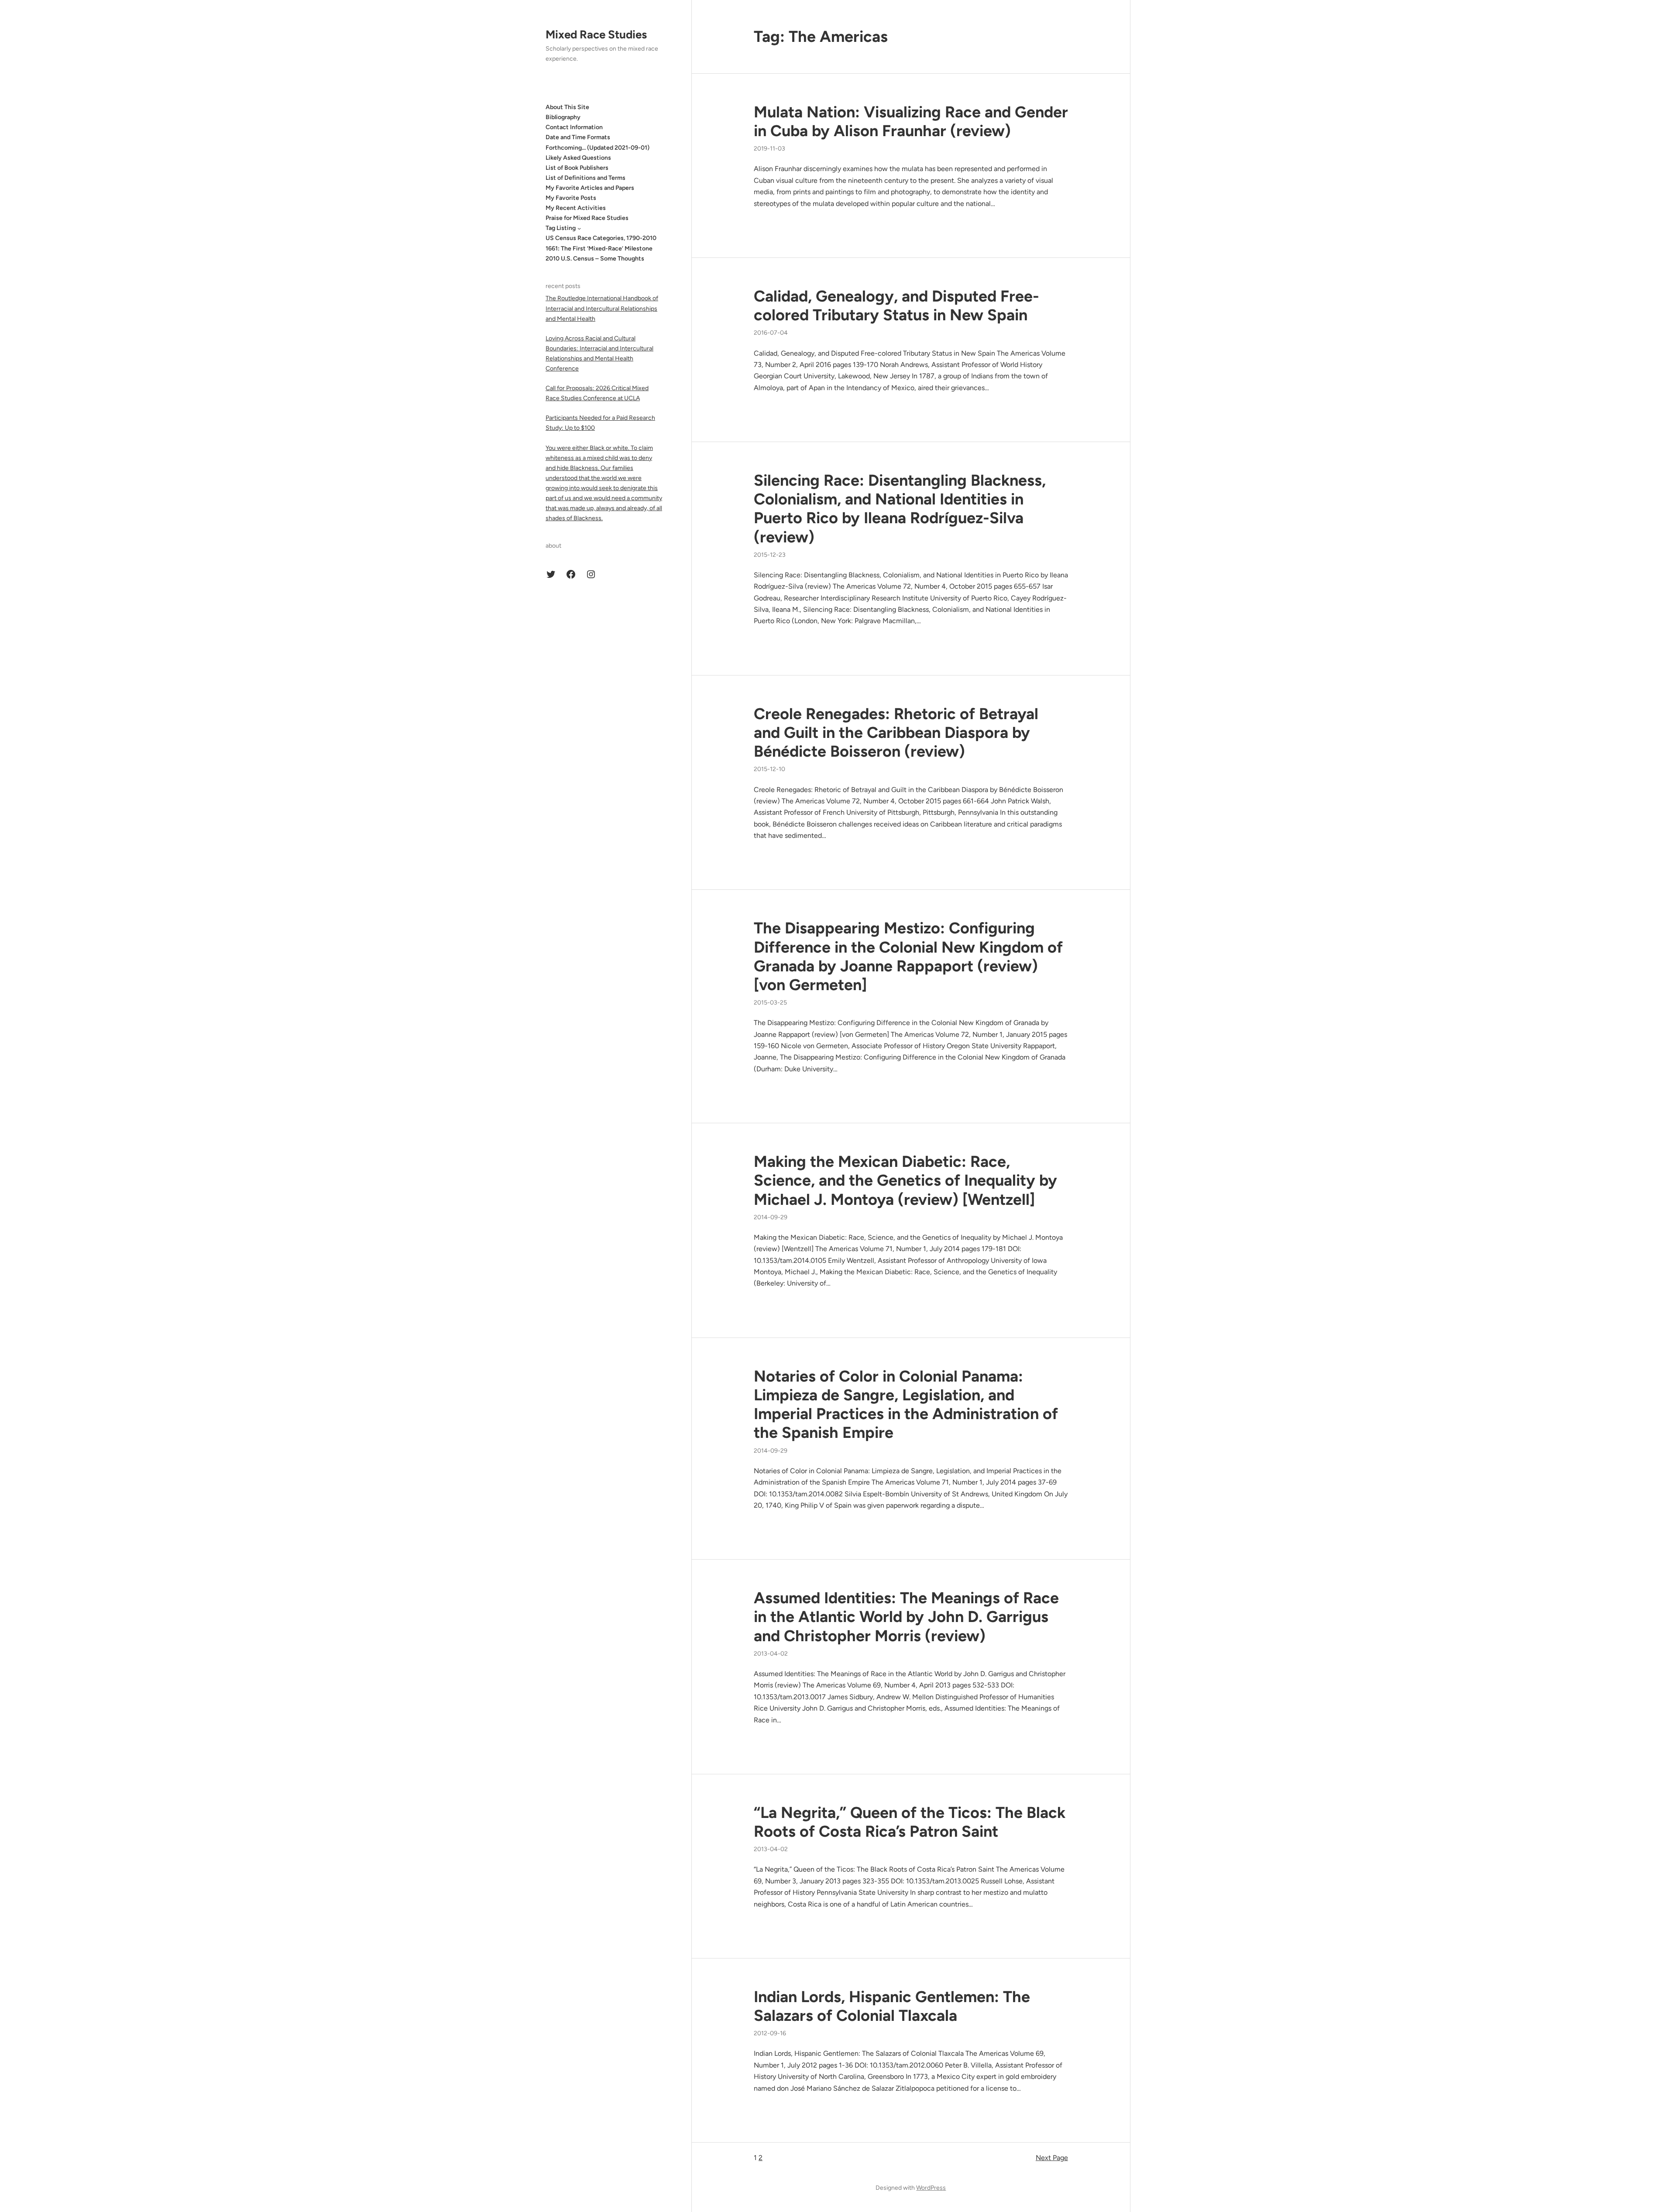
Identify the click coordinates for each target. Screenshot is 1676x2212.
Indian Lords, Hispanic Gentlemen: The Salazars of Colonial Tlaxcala (892, 2006)
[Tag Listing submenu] (579, 228)
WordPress (931, 2188)
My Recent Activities (576, 208)
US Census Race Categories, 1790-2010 (601, 238)
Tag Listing (561, 228)
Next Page (1052, 2158)
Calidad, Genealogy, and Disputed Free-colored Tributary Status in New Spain (896, 305)
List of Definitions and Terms (586, 178)
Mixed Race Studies (596, 34)
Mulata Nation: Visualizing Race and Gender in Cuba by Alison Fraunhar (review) (911, 121)
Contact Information (574, 127)
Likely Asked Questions (578, 158)
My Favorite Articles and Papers (590, 188)
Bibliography (563, 117)
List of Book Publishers (577, 168)
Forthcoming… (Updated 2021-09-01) (598, 148)
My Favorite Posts (571, 198)
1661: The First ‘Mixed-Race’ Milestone (599, 249)
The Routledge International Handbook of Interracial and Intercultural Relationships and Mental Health (602, 308)
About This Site (567, 107)
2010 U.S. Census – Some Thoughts (595, 259)
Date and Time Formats (578, 137)
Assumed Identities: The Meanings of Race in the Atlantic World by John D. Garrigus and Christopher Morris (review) (906, 1617)
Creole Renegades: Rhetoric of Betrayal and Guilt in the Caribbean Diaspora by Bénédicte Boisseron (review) (896, 732)
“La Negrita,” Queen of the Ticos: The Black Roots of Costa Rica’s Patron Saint (910, 1822)
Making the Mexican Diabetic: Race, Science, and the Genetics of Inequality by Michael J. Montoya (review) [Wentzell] (905, 1180)
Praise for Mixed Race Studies (587, 218)
